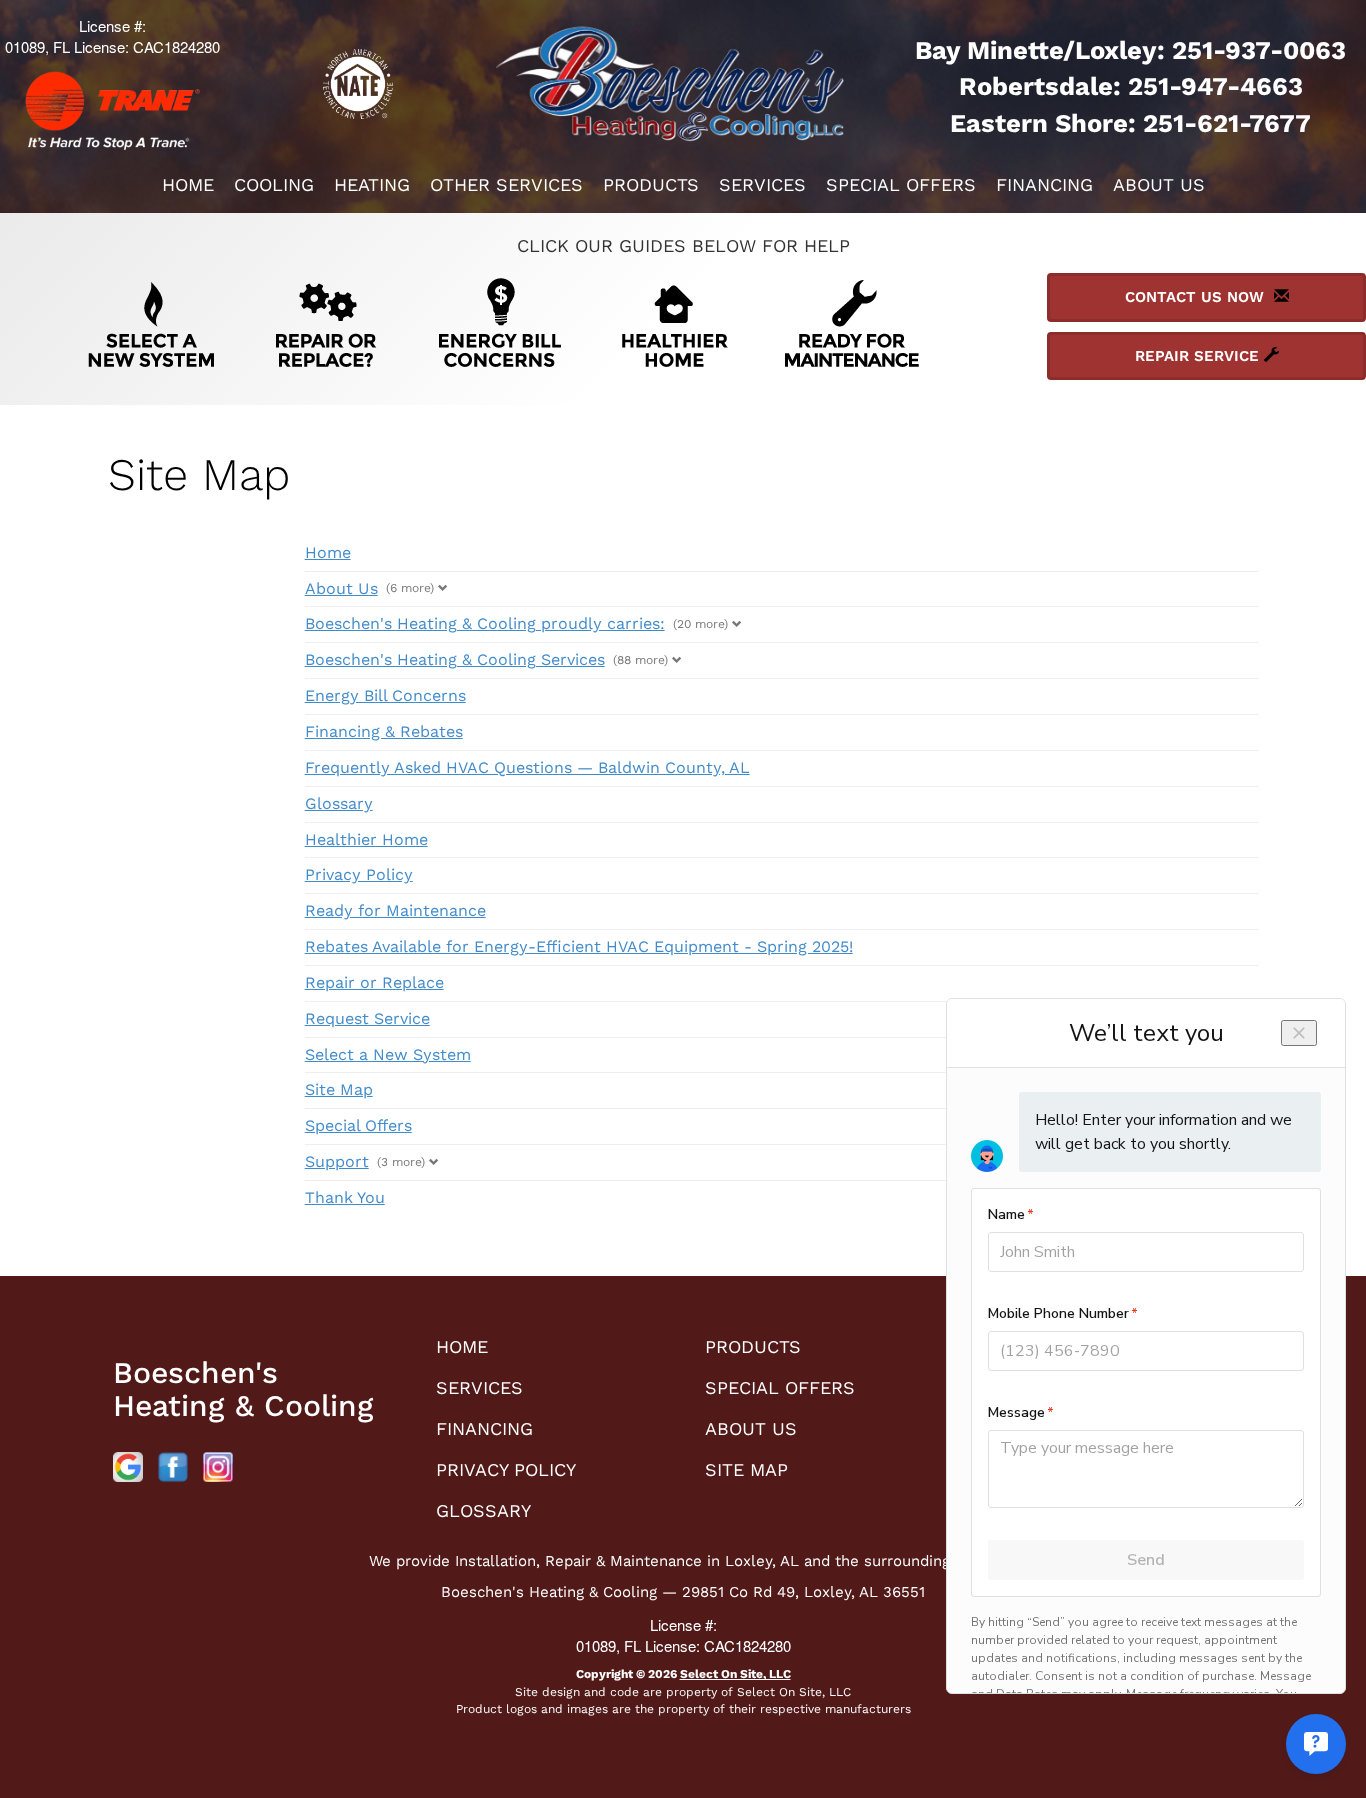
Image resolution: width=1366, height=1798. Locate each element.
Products (651, 184)
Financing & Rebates (384, 731)
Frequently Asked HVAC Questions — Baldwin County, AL (527, 767)
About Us (1159, 184)
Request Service (367, 1018)
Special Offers (901, 184)
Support (337, 1161)
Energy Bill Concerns (385, 695)
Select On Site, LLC (735, 1674)
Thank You (345, 1197)
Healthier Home (366, 839)
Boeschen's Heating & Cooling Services (455, 659)
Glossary (339, 803)
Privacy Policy (359, 874)
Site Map (339, 1089)
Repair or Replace (374, 982)
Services (762, 184)
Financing (1044, 184)
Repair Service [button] (1199, 356)
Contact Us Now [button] (1199, 297)
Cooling (274, 184)
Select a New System (388, 1054)
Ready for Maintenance (395, 910)
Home (188, 184)
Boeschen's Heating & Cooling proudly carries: (485, 623)
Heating (372, 184)
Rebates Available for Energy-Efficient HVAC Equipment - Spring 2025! (579, 946)
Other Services (506, 184)
